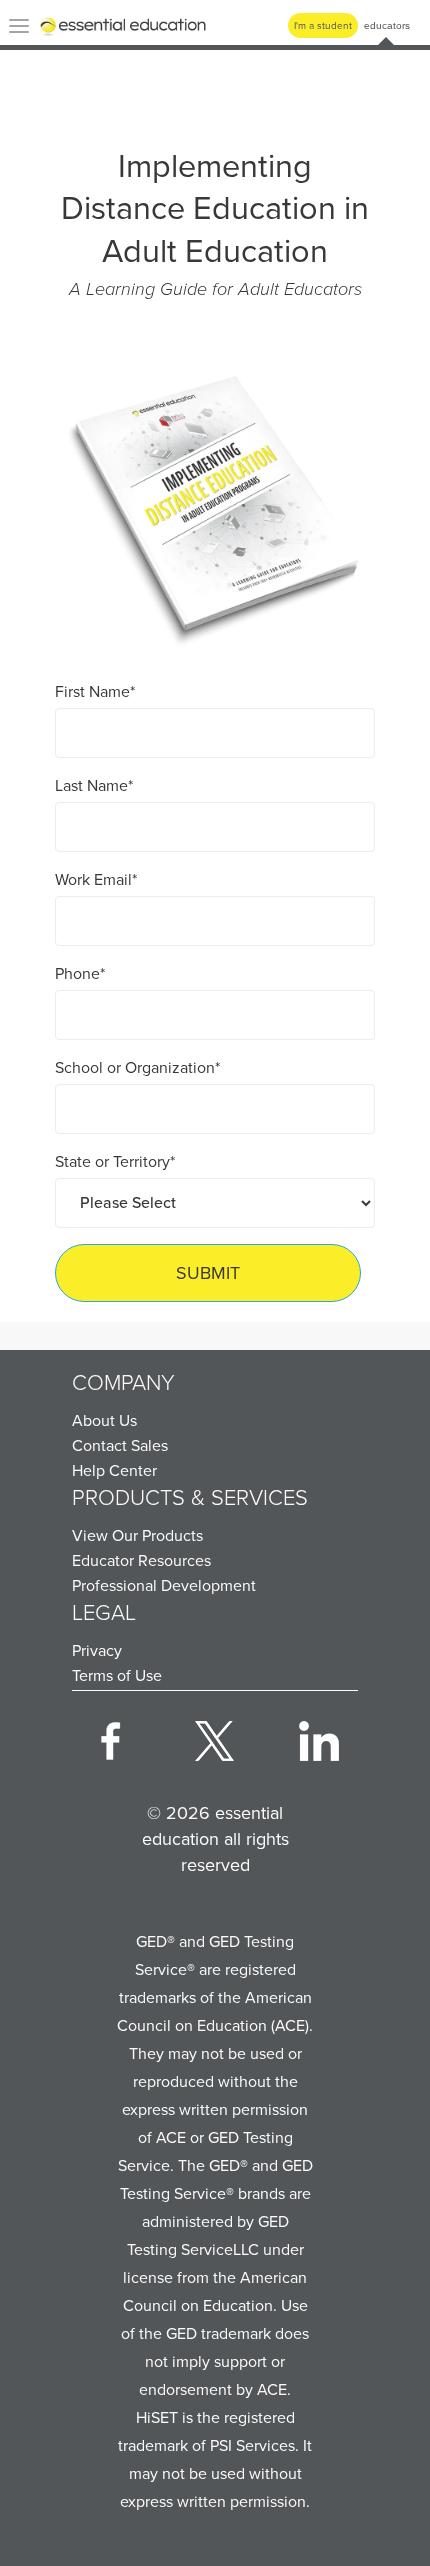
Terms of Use (117, 1675)
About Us (104, 1420)
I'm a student (323, 25)
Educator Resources (141, 1560)
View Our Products (137, 1535)
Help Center (114, 1470)
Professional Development (164, 1585)
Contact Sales (120, 1445)
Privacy (97, 1650)
